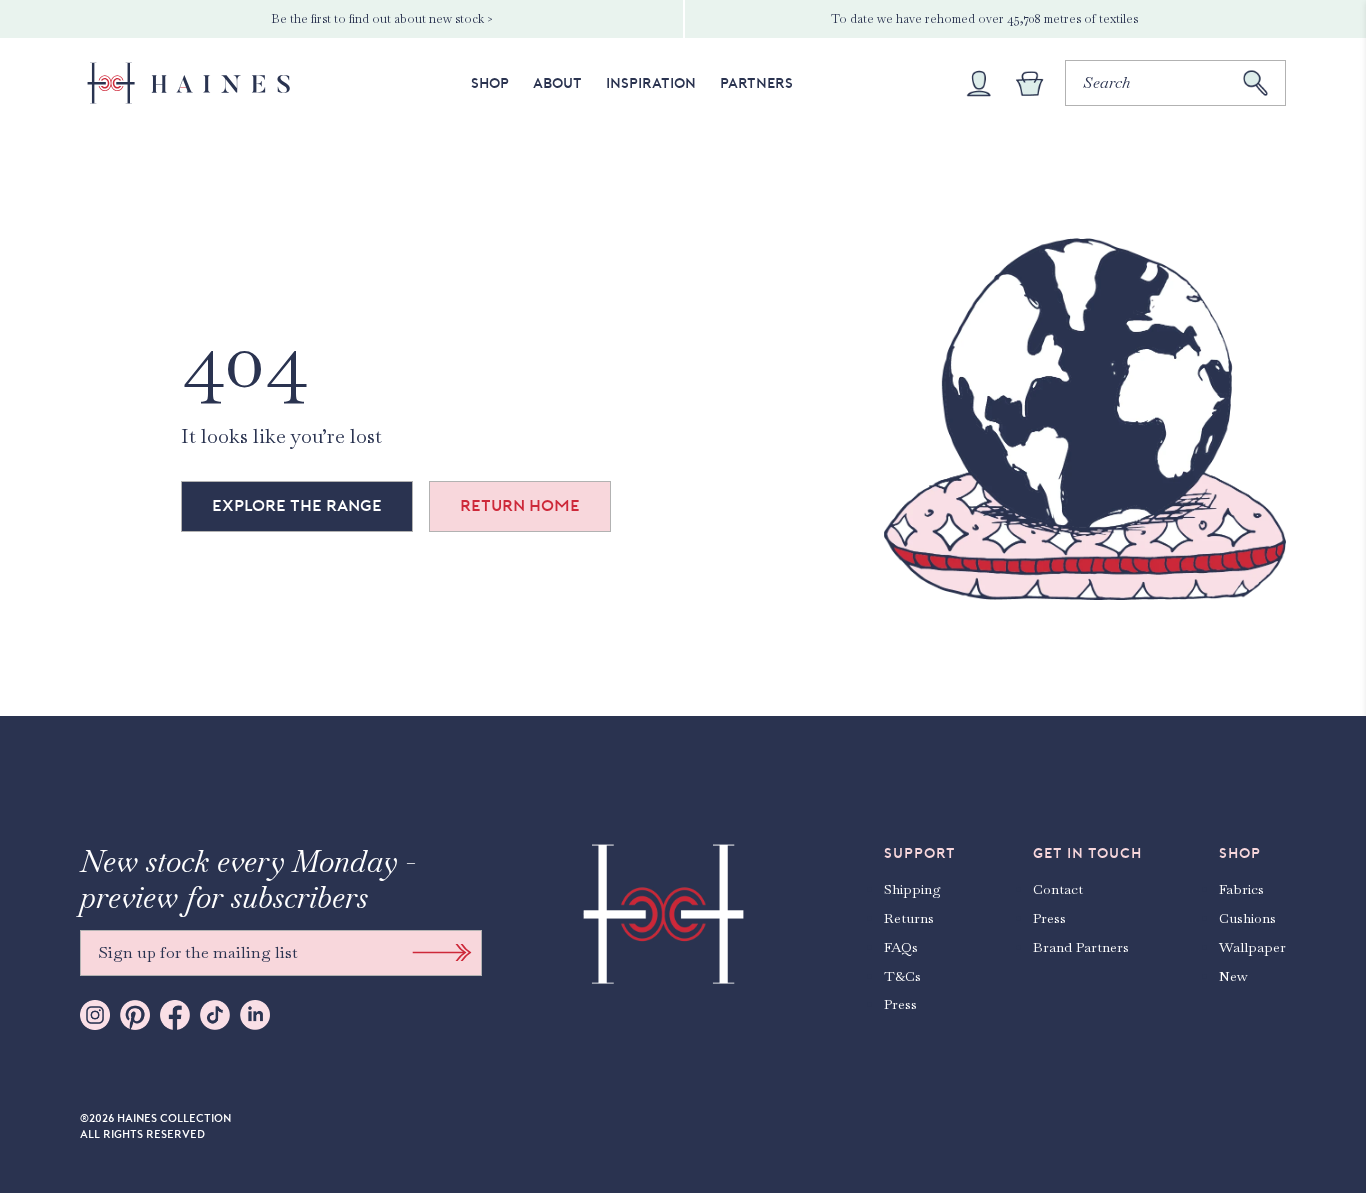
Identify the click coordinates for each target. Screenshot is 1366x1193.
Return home (520, 506)
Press (900, 1004)
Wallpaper (1252, 947)
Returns (909, 918)
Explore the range (297, 506)
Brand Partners (1081, 947)
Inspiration (651, 83)
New (1233, 976)
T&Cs (902, 976)
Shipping (912, 889)
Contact (1058, 889)
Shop (490, 83)
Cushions (1247, 918)
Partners (756, 83)
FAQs (901, 947)
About (557, 83)
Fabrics (1241, 889)
